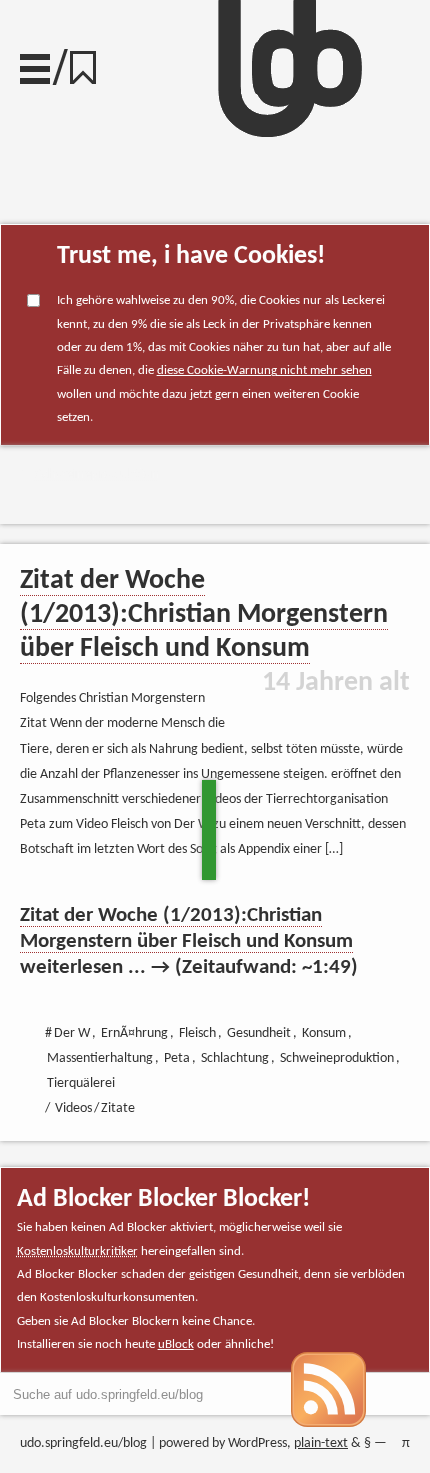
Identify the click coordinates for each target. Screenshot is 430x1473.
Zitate (118, 1108)
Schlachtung (235, 1058)
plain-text (321, 1443)
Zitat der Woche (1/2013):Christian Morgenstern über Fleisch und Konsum (204, 615)
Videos (73, 1108)
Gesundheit (259, 1033)
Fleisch (197, 1033)
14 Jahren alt (336, 683)
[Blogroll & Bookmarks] (90, 62)
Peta (177, 1058)
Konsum (324, 1033)
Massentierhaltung (100, 1058)
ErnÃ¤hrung (134, 1033)
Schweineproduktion (97, 474)
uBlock (176, 1344)
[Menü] (35, 64)
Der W (72, 1033)
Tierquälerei (81, 1083)
